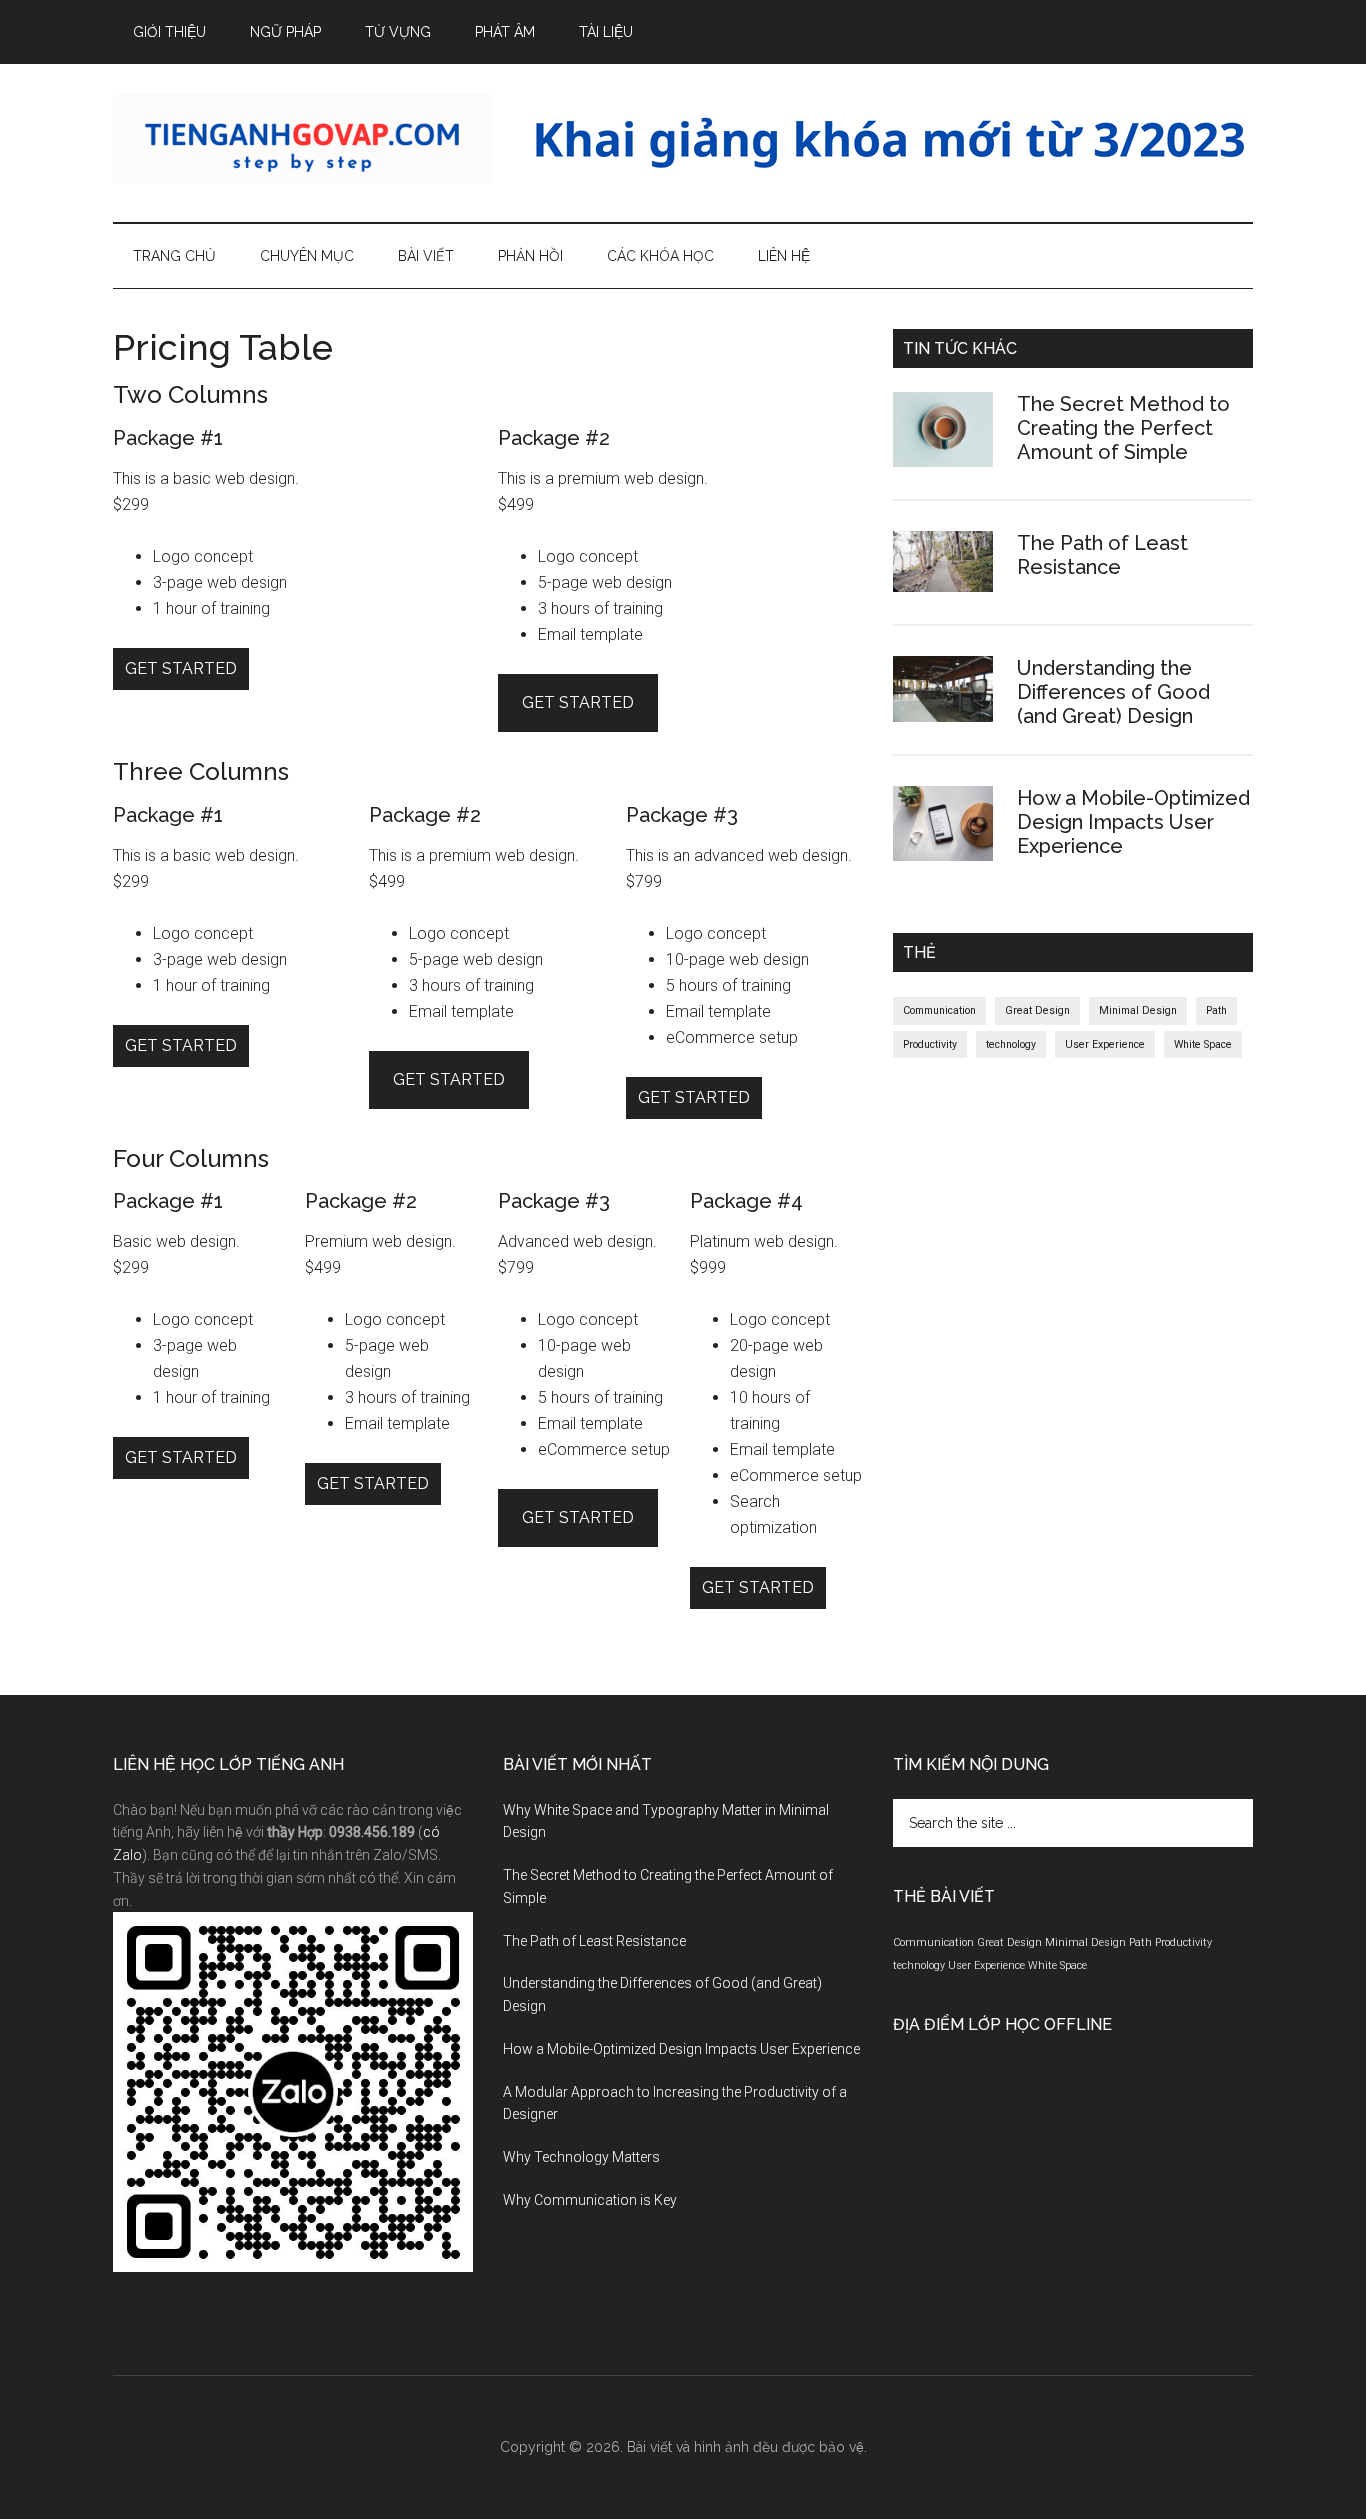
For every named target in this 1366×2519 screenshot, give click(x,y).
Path (1216, 1010)
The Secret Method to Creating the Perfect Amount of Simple (1123, 428)
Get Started (181, 668)
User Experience (1105, 1044)
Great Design (1037, 1010)
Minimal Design (1138, 1010)
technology (1011, 1044)
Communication (939, 1010)
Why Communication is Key (590, 2200)
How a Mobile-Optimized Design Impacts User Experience (1133, 822)
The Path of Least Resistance (1102, 555)
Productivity (930, 1044)
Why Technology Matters (581, 2157)
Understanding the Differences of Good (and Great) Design (1113, 692)
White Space (1203, 1044)
